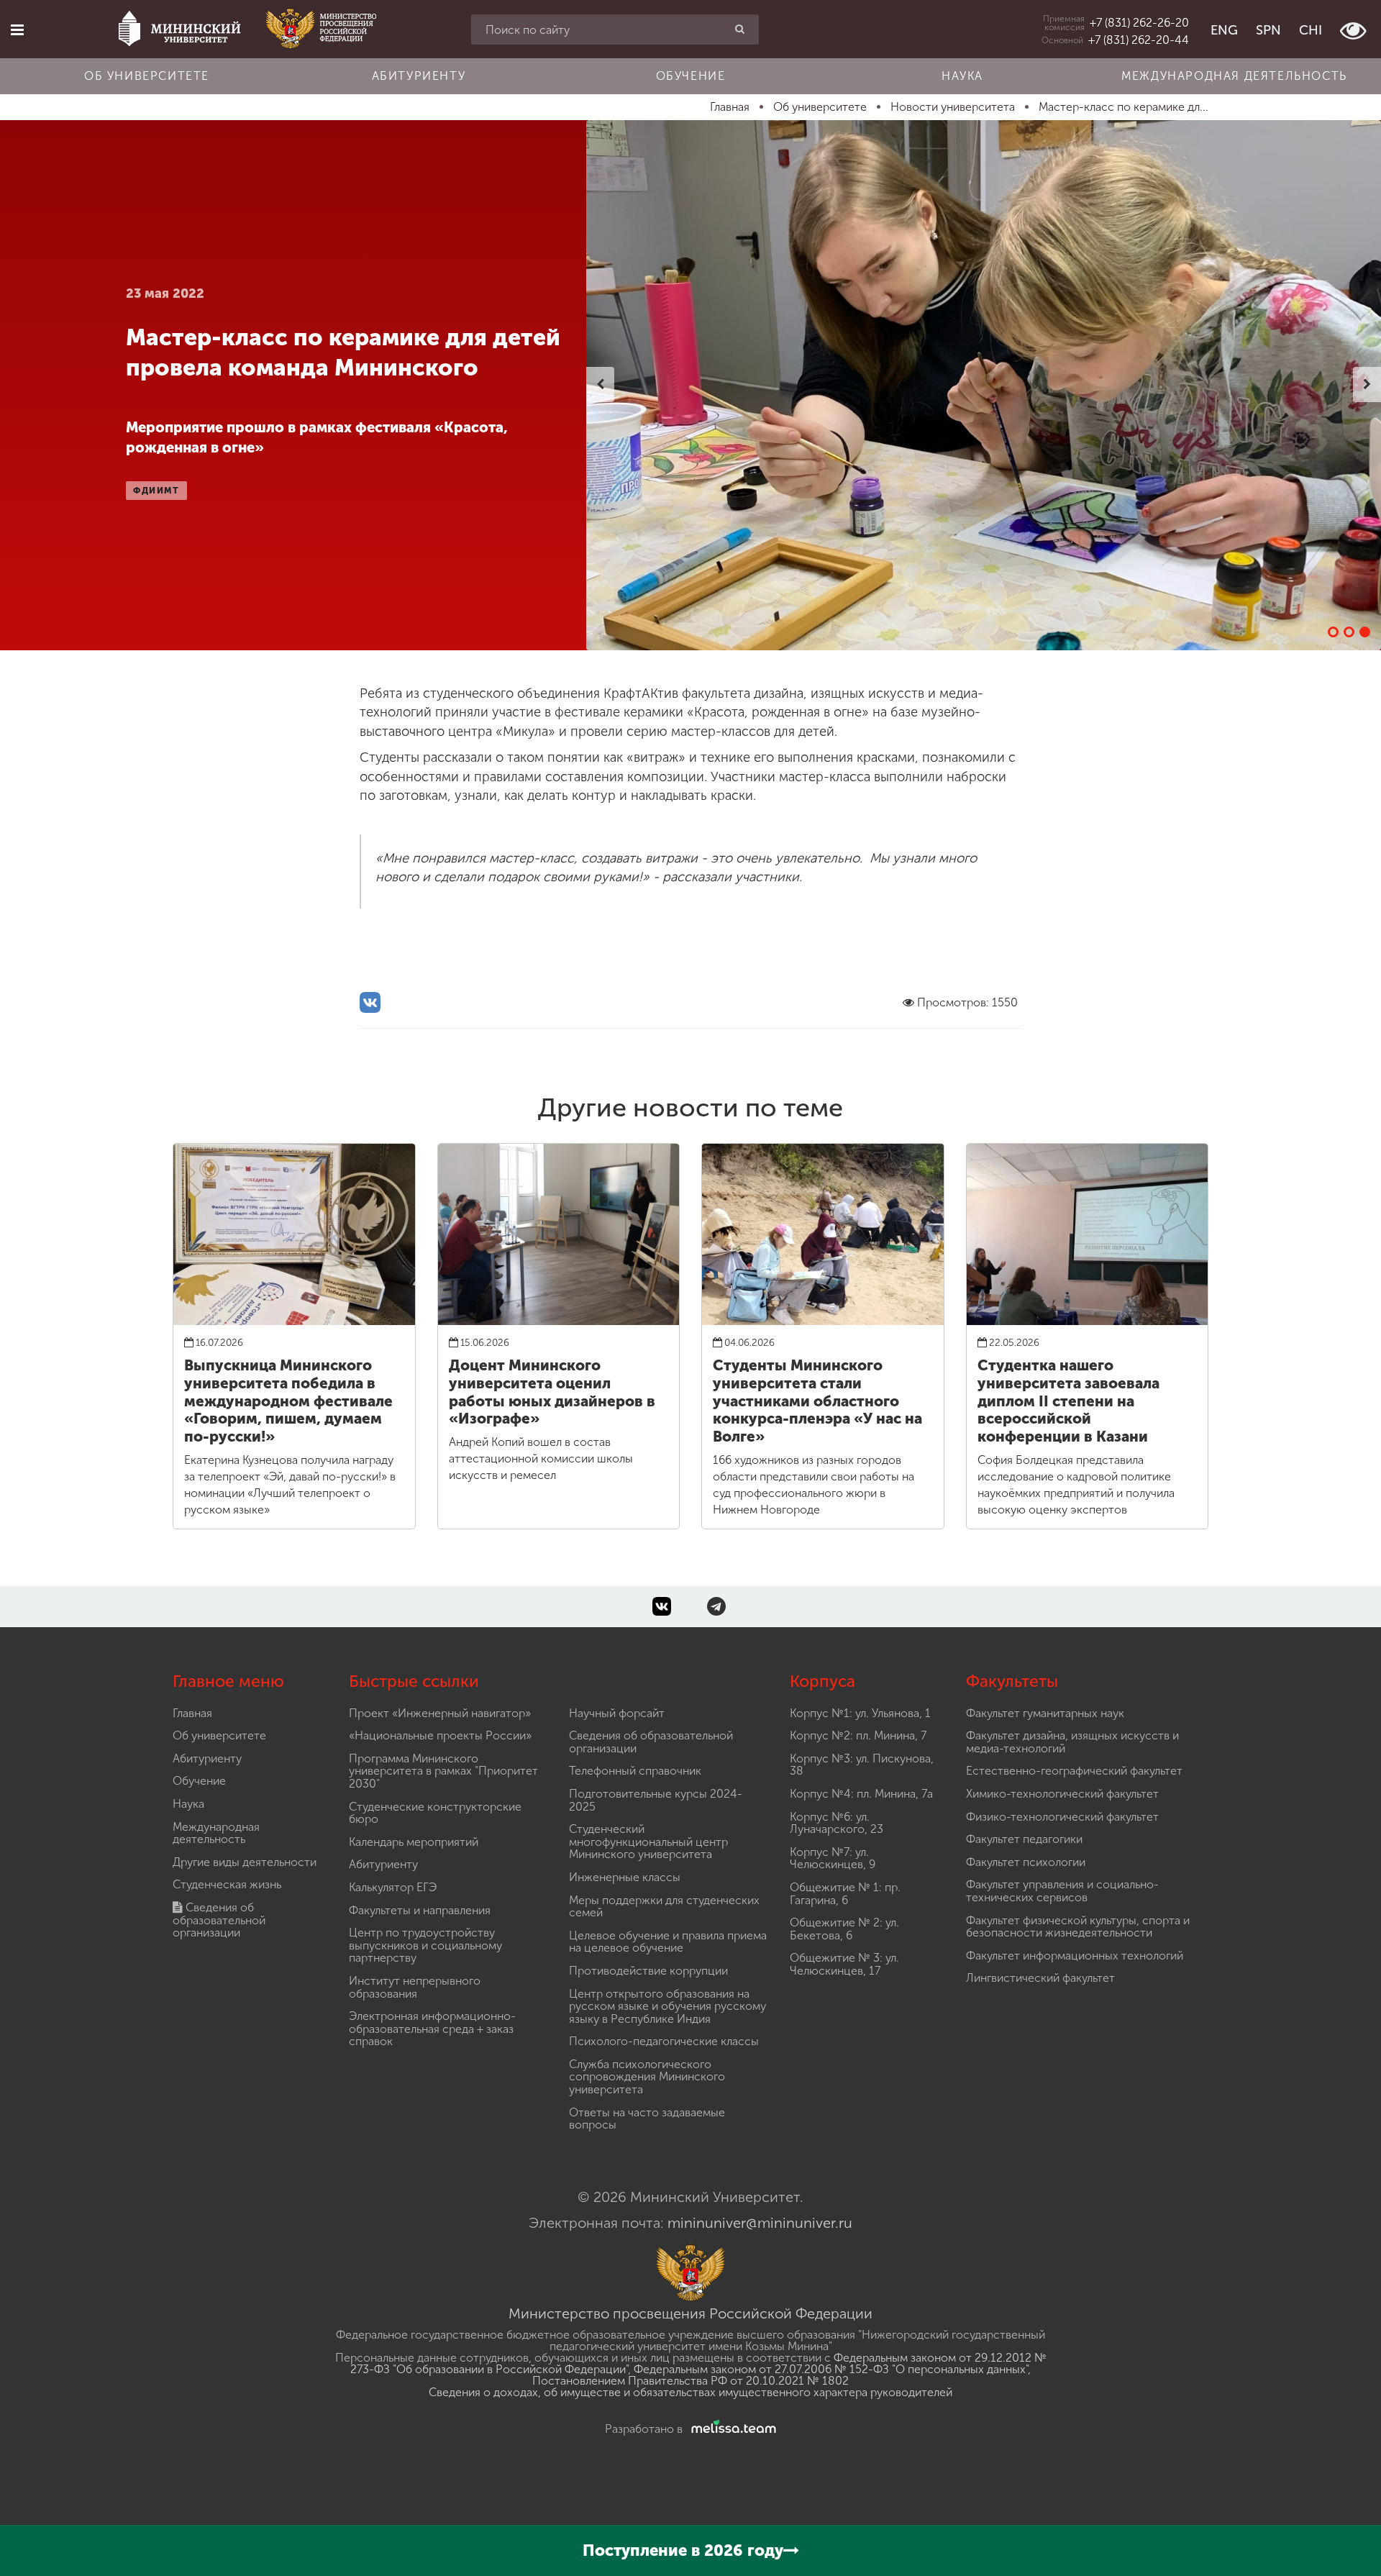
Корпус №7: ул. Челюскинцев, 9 (833, 1858)
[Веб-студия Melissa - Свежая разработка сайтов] (731, 2429)
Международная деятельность (1234, 76)
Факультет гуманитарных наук (1045, 1713)
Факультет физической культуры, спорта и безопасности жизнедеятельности (1078, 1927)
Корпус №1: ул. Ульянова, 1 (860, 1713)
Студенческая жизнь (227, 1884)
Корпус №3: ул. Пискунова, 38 (862, 1765)
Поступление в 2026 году (683, 2550)
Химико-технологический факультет (1062, 1794)
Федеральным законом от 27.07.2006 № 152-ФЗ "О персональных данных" (831, 2369)
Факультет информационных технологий (1075, 1956)
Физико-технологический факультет (1062, 1817)
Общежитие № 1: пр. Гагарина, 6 (845, 1894)
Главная (192, 1713)
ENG (1224, 30)
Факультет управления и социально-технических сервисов (1062, 1891)
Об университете (147, 76)
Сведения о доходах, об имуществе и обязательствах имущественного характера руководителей (690, 2392)
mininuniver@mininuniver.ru (760, 2223)
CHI (1311, 30)
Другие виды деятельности (245, 1862)
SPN (1268, 30)
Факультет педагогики (1024, 1839)
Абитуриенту (419, 76)
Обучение (691, 76)
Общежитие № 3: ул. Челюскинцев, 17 (844, 1964)
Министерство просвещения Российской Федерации (690, 2313)
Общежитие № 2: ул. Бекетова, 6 (844, 1929)
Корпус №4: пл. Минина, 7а (861, 1794)
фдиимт (156, 491)
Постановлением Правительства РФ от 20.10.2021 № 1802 (690, 2381)
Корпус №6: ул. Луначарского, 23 (837, 1823)
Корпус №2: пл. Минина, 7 (858, 1735)
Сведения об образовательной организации (219, 1920)
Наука (962, 76)
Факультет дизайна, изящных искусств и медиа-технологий (1072, 1742)
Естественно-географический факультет (1074, 1771)
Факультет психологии (1026, 1862)
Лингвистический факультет (1040, 1978)
